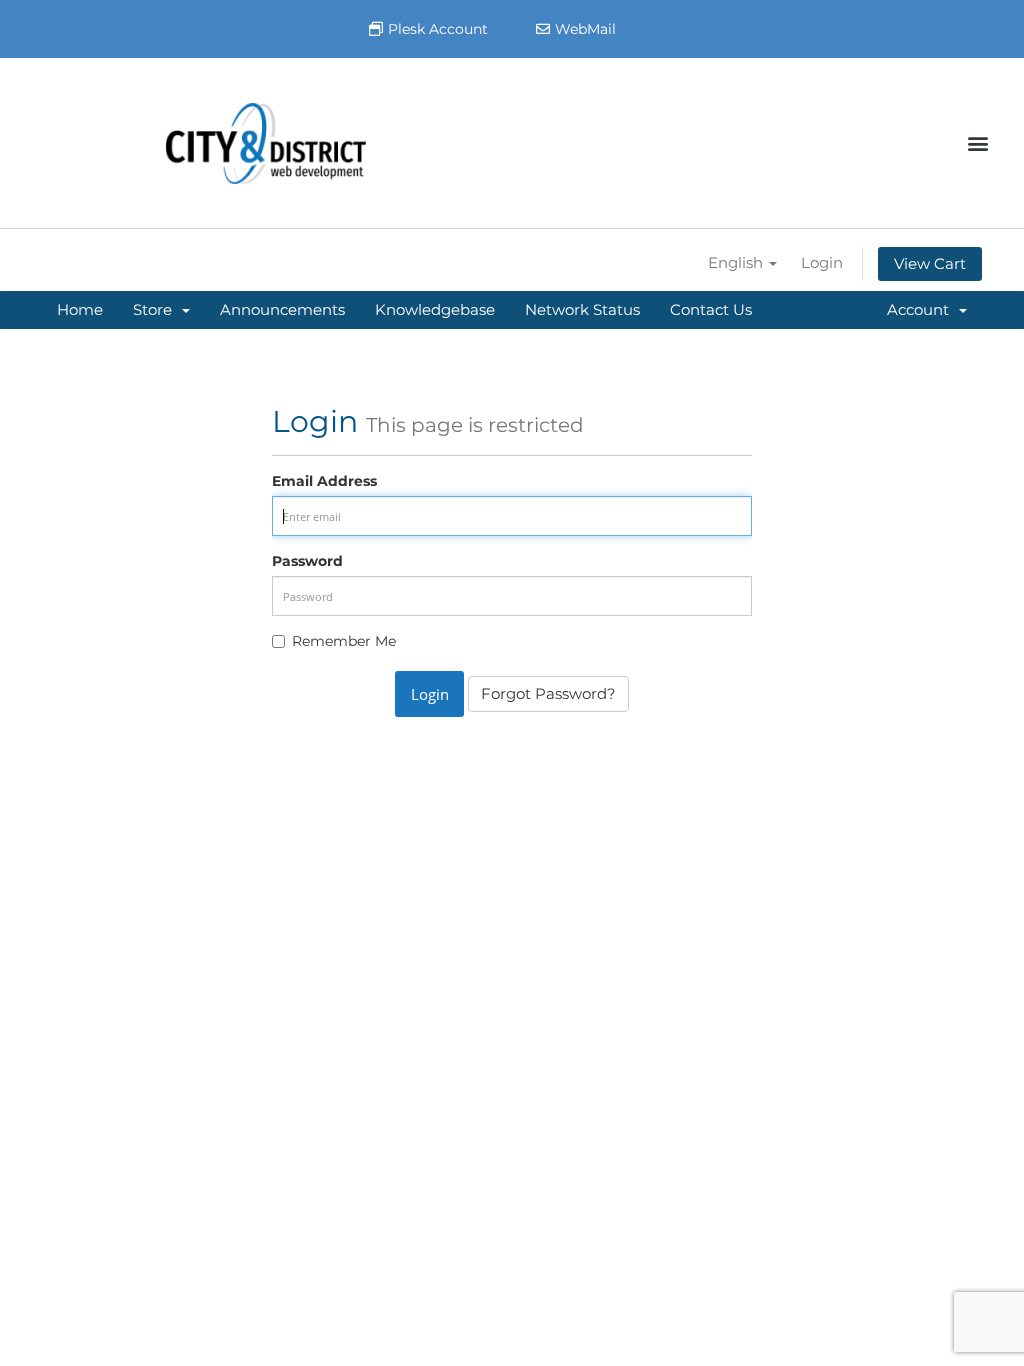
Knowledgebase (435, 309)
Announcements (282, 309)
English (737, 262)
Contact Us (711, 309)
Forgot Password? (548, 693)
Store (156, 309)
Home (80, 309)
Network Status (582, 309)
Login (822, 262)
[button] (977, 143)
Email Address (324, 481)
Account (922, 309)
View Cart (930, 263)
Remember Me (344, 641)
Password (307, 561)
